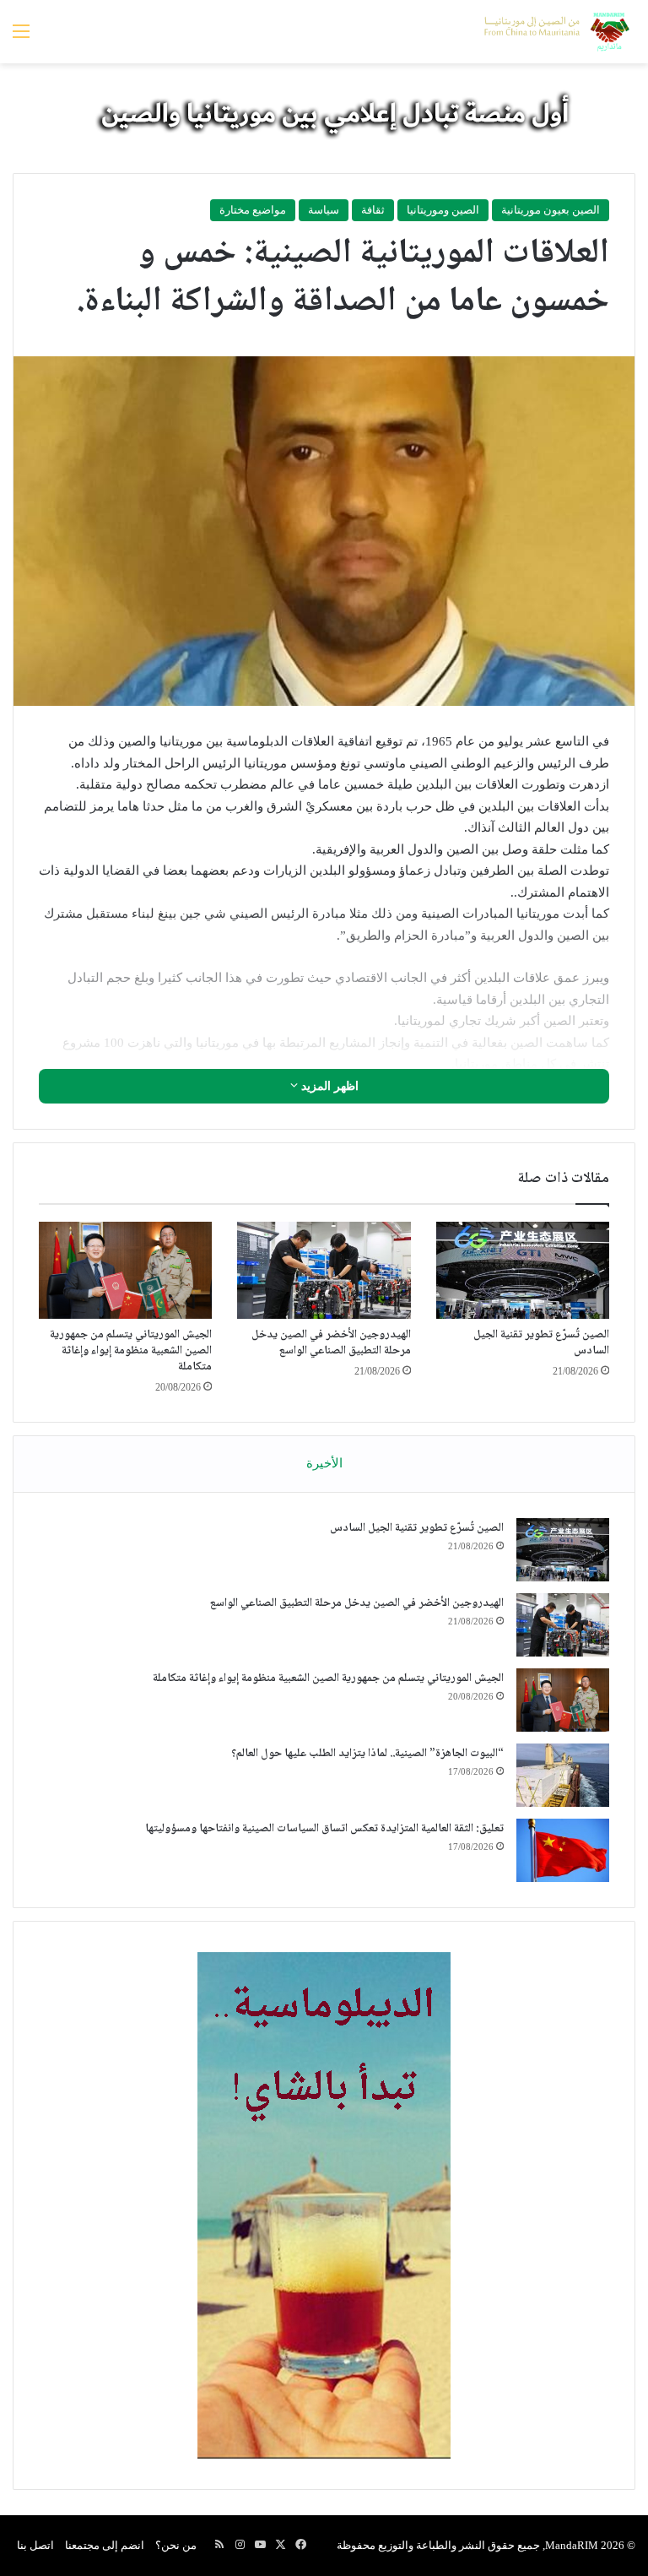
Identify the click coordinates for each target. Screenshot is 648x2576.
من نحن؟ (176, 2545)
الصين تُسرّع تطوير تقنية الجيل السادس (541, 1343)
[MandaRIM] (555, 32)
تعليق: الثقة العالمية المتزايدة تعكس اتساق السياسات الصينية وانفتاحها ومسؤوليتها (324, 1829)
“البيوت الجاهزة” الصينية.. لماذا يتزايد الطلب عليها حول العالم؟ (367, 1754)
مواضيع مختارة (253, 210)
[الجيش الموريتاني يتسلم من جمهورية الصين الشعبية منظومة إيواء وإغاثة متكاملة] (125, 1271)
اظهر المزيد (328, 1086)
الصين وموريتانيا (443, 210)
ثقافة (373, 210)
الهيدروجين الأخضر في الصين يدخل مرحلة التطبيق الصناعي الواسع (331, 1343)
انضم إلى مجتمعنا (105, 2545)
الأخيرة (324, 1463)
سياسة (324, 210)
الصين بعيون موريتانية (551, 210)
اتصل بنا (35, 2545)
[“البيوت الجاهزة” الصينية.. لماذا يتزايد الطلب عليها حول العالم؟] (563, 1775)
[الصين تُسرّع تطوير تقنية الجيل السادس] (523, 1271)
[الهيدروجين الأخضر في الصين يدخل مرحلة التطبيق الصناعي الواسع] (324, 1271)
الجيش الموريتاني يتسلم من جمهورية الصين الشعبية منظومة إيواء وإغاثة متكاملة (131, 1351)
